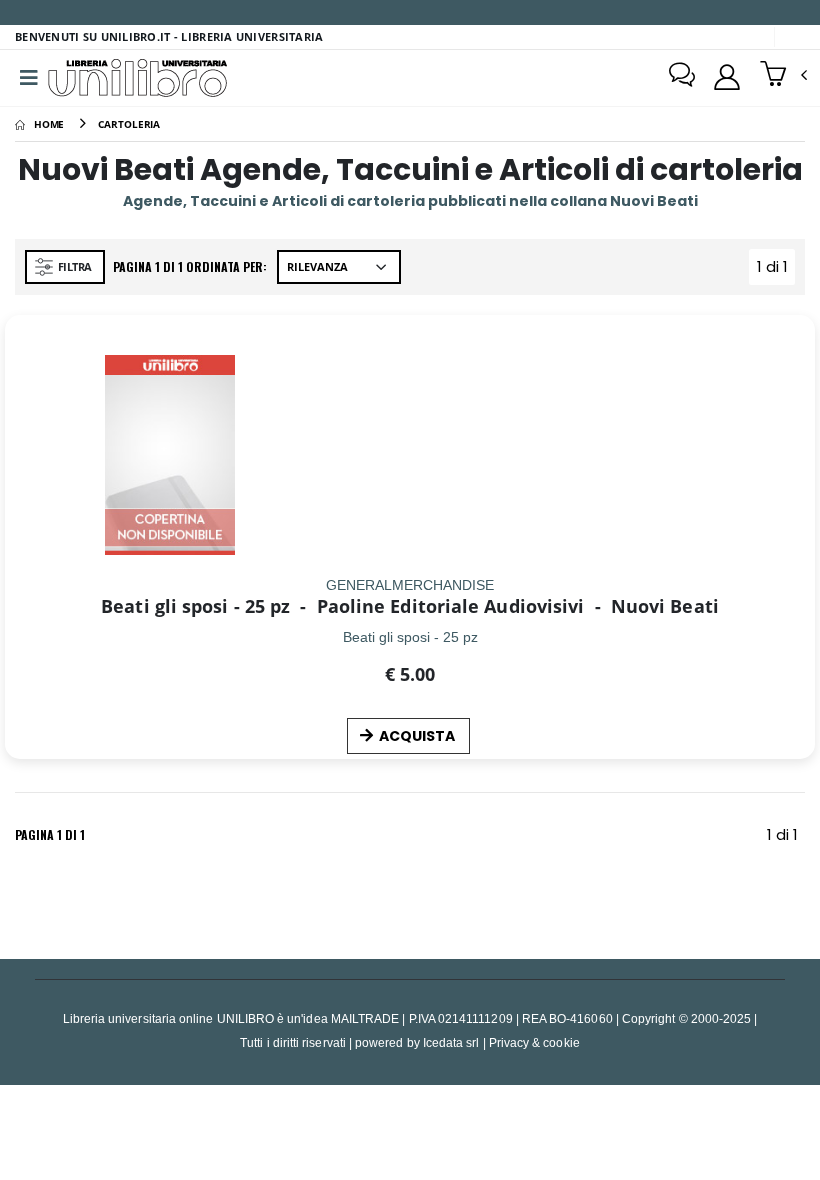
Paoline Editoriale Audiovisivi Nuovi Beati (507, 606)
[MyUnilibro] (727, 77)
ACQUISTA (417, 736)
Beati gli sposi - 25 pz (195, 606)
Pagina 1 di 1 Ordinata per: (190, 266)
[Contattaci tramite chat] (682, 77)
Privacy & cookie (534, 1042)
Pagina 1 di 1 (50, 834)
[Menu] (29, 78)
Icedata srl (451, 1042)
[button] (783, 76)
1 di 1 (776, 270)
